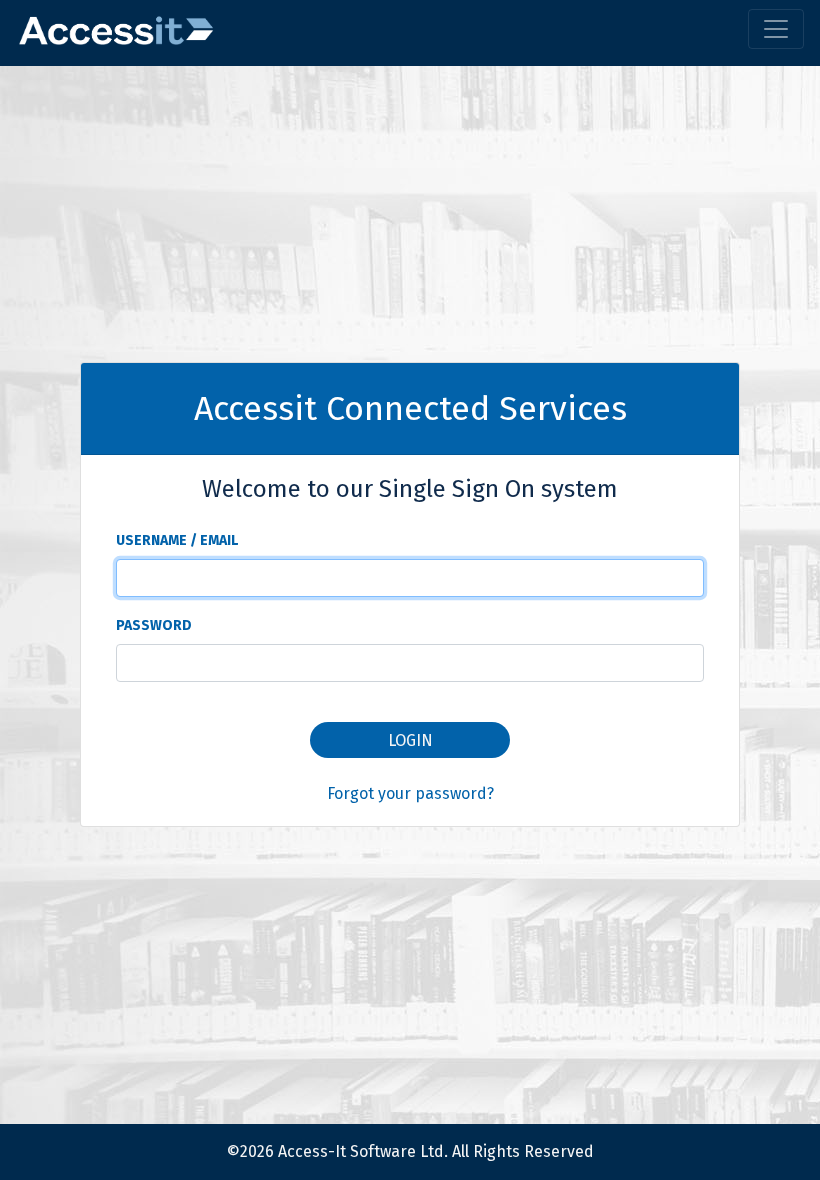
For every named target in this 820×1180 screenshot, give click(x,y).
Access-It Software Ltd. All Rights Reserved (436, 1151)
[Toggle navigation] (776, 29)
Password (154, 625)
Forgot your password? (410, 793)
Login (410, 740)
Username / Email (177, 540)
